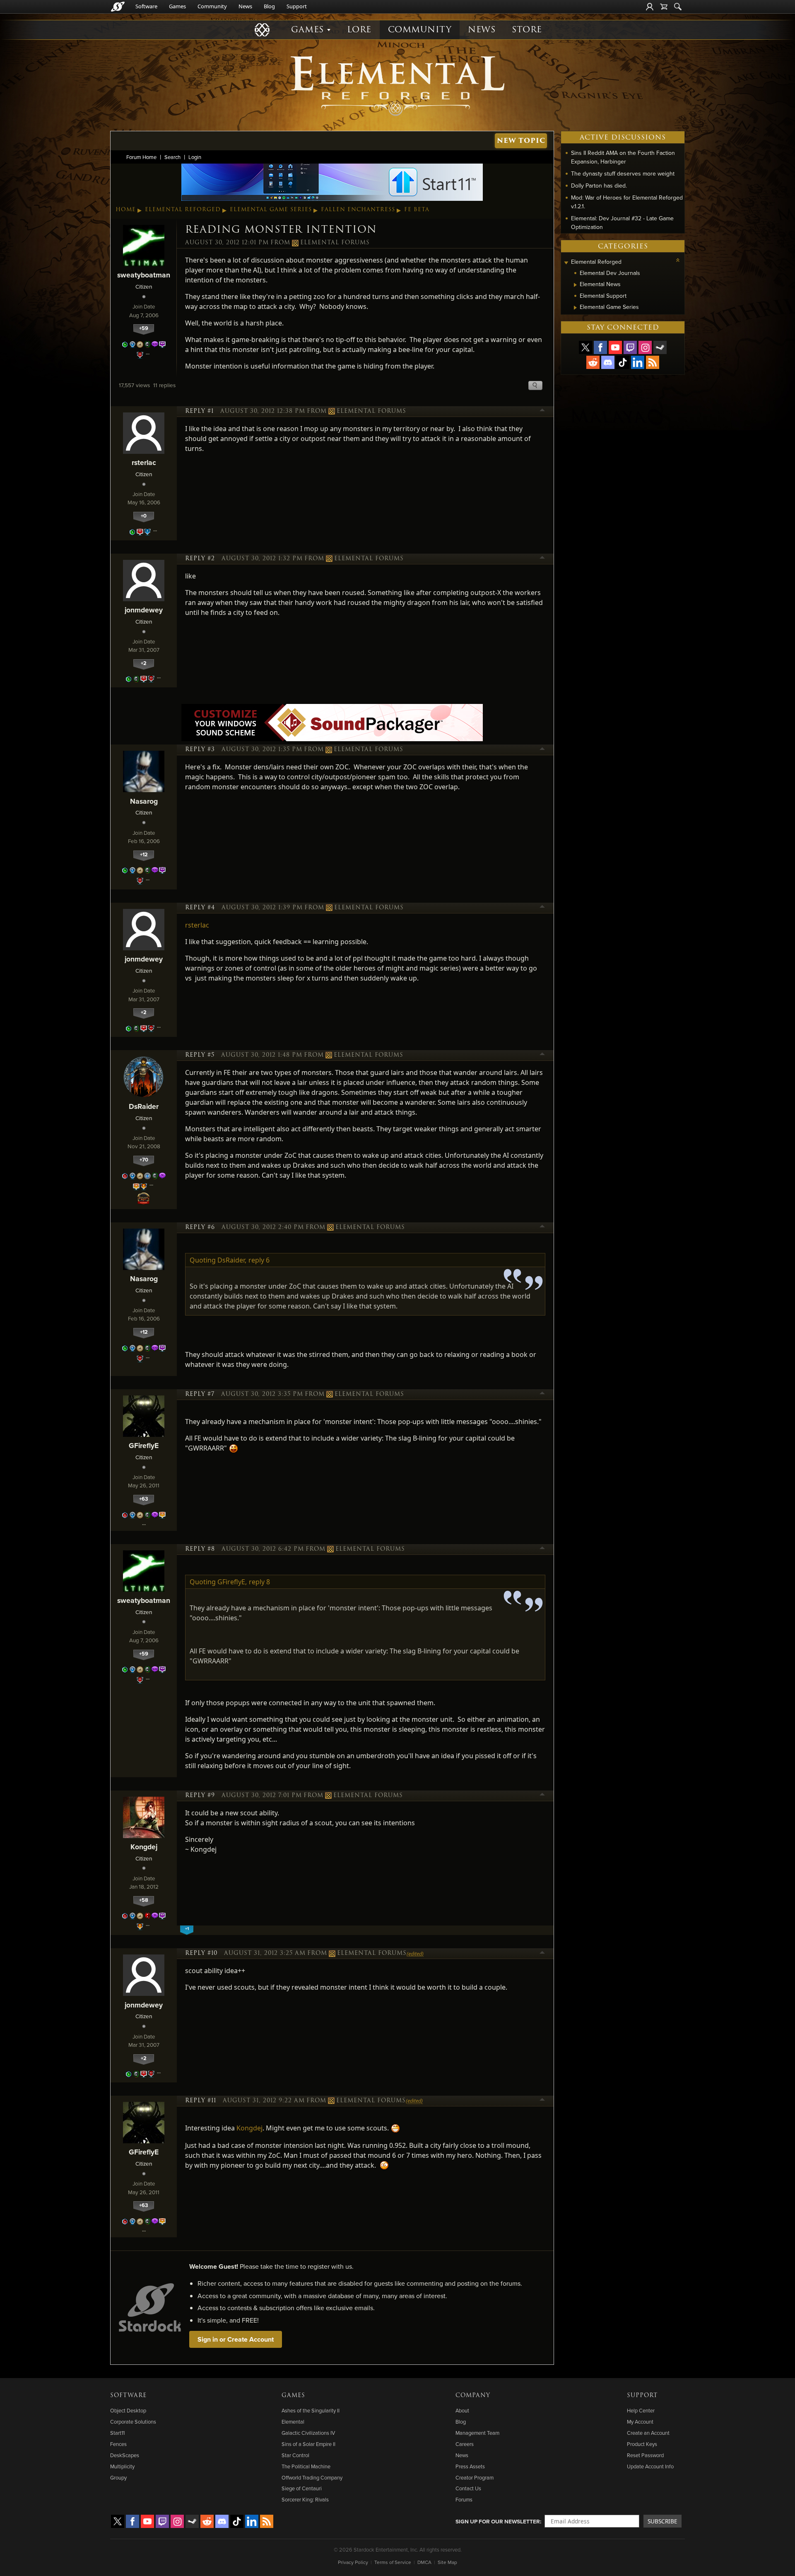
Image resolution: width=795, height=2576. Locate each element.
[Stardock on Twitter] (585, 347)
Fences (118, 2444)
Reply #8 (200, 1549)
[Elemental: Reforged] (397, 85)
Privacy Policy (353, 2562)
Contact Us (468, 2488)
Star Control (295, 2455)
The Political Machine (306, 2466)
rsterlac (144, 462)
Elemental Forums (335, 243)
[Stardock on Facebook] (600, 347)
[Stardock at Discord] (608, 362)
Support (297, 6)
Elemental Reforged (183, 210)
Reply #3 (200, 749)
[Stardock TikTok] (623, 362)
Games (177, 6)
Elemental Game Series (271, 210)
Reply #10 (201, 1953)
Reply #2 (200, 559)
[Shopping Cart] (664, 7)
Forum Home (141, 157)
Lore (359, 30)
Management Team (477, 2433)
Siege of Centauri (302, 2488)
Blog (269, 6)
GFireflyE (144, 1445)
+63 (144, 1499)
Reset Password (645, 2455)
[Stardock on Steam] (660, 347)
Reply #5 (200, 1055)
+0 (144, 516)
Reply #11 (201, 2101)
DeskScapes (125, 2455)
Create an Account (648, 2433)
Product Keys (642, 2444)
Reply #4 (200, 908)
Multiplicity (122, 2466)
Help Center (641, 2410)
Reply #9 (200, 1795)
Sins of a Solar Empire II (308, 2444)
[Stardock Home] (118, 7)
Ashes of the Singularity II (311, 2410)
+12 (144, 854)
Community (212, 6)
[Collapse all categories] (678, 260)
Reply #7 (200, 1394)
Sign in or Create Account (236, 2339)
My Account (640, 2422)
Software (146, 6)
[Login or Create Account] (650, 7)
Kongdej (144, 1847)
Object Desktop (128, 2410)
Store (527, 30)
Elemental (293, 2422)
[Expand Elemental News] (575, 285)
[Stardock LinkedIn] (638, 362)
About (462, 2410)
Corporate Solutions (133, 2422)
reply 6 (259, 1260)
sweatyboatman (144, 275)
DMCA (424, 2562)
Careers (465, 2444)
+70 (144, 1160)
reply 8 (259, 1582)
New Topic (521, 141)
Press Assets (470, 2466)
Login (195, 157)
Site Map (447, 2562)
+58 (144, 1900)
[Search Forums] (678, 7)
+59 (144, 328)
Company (473, 2395)
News (245, 6)
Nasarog (144, 801)
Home (126, 210)
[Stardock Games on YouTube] (615, 347)
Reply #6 (200, 1227)
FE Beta (417, 210)
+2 (144, 663)
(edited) (415, 1954)
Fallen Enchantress (358, 210)
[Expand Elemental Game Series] (575, 308)
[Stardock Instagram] (645, 347)
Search (172, 157)
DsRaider (144, 1106)
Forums (464, 2499)
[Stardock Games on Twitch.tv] (630, 347)
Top (542, 411)
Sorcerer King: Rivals (305, 2499)
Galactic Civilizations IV (308, 2433)
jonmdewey (144, 610)
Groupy (118, 2477)
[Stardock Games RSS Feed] (653, 362)
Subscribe (662, 2521)
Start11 (117, 2433)
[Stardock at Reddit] (593, 362)
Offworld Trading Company (312, 2477)
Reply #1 (199, 411)
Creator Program (475, 2477)
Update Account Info (650, 2466)
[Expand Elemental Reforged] (566, 263)
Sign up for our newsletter (498, 2521)
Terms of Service (393, 2562)
